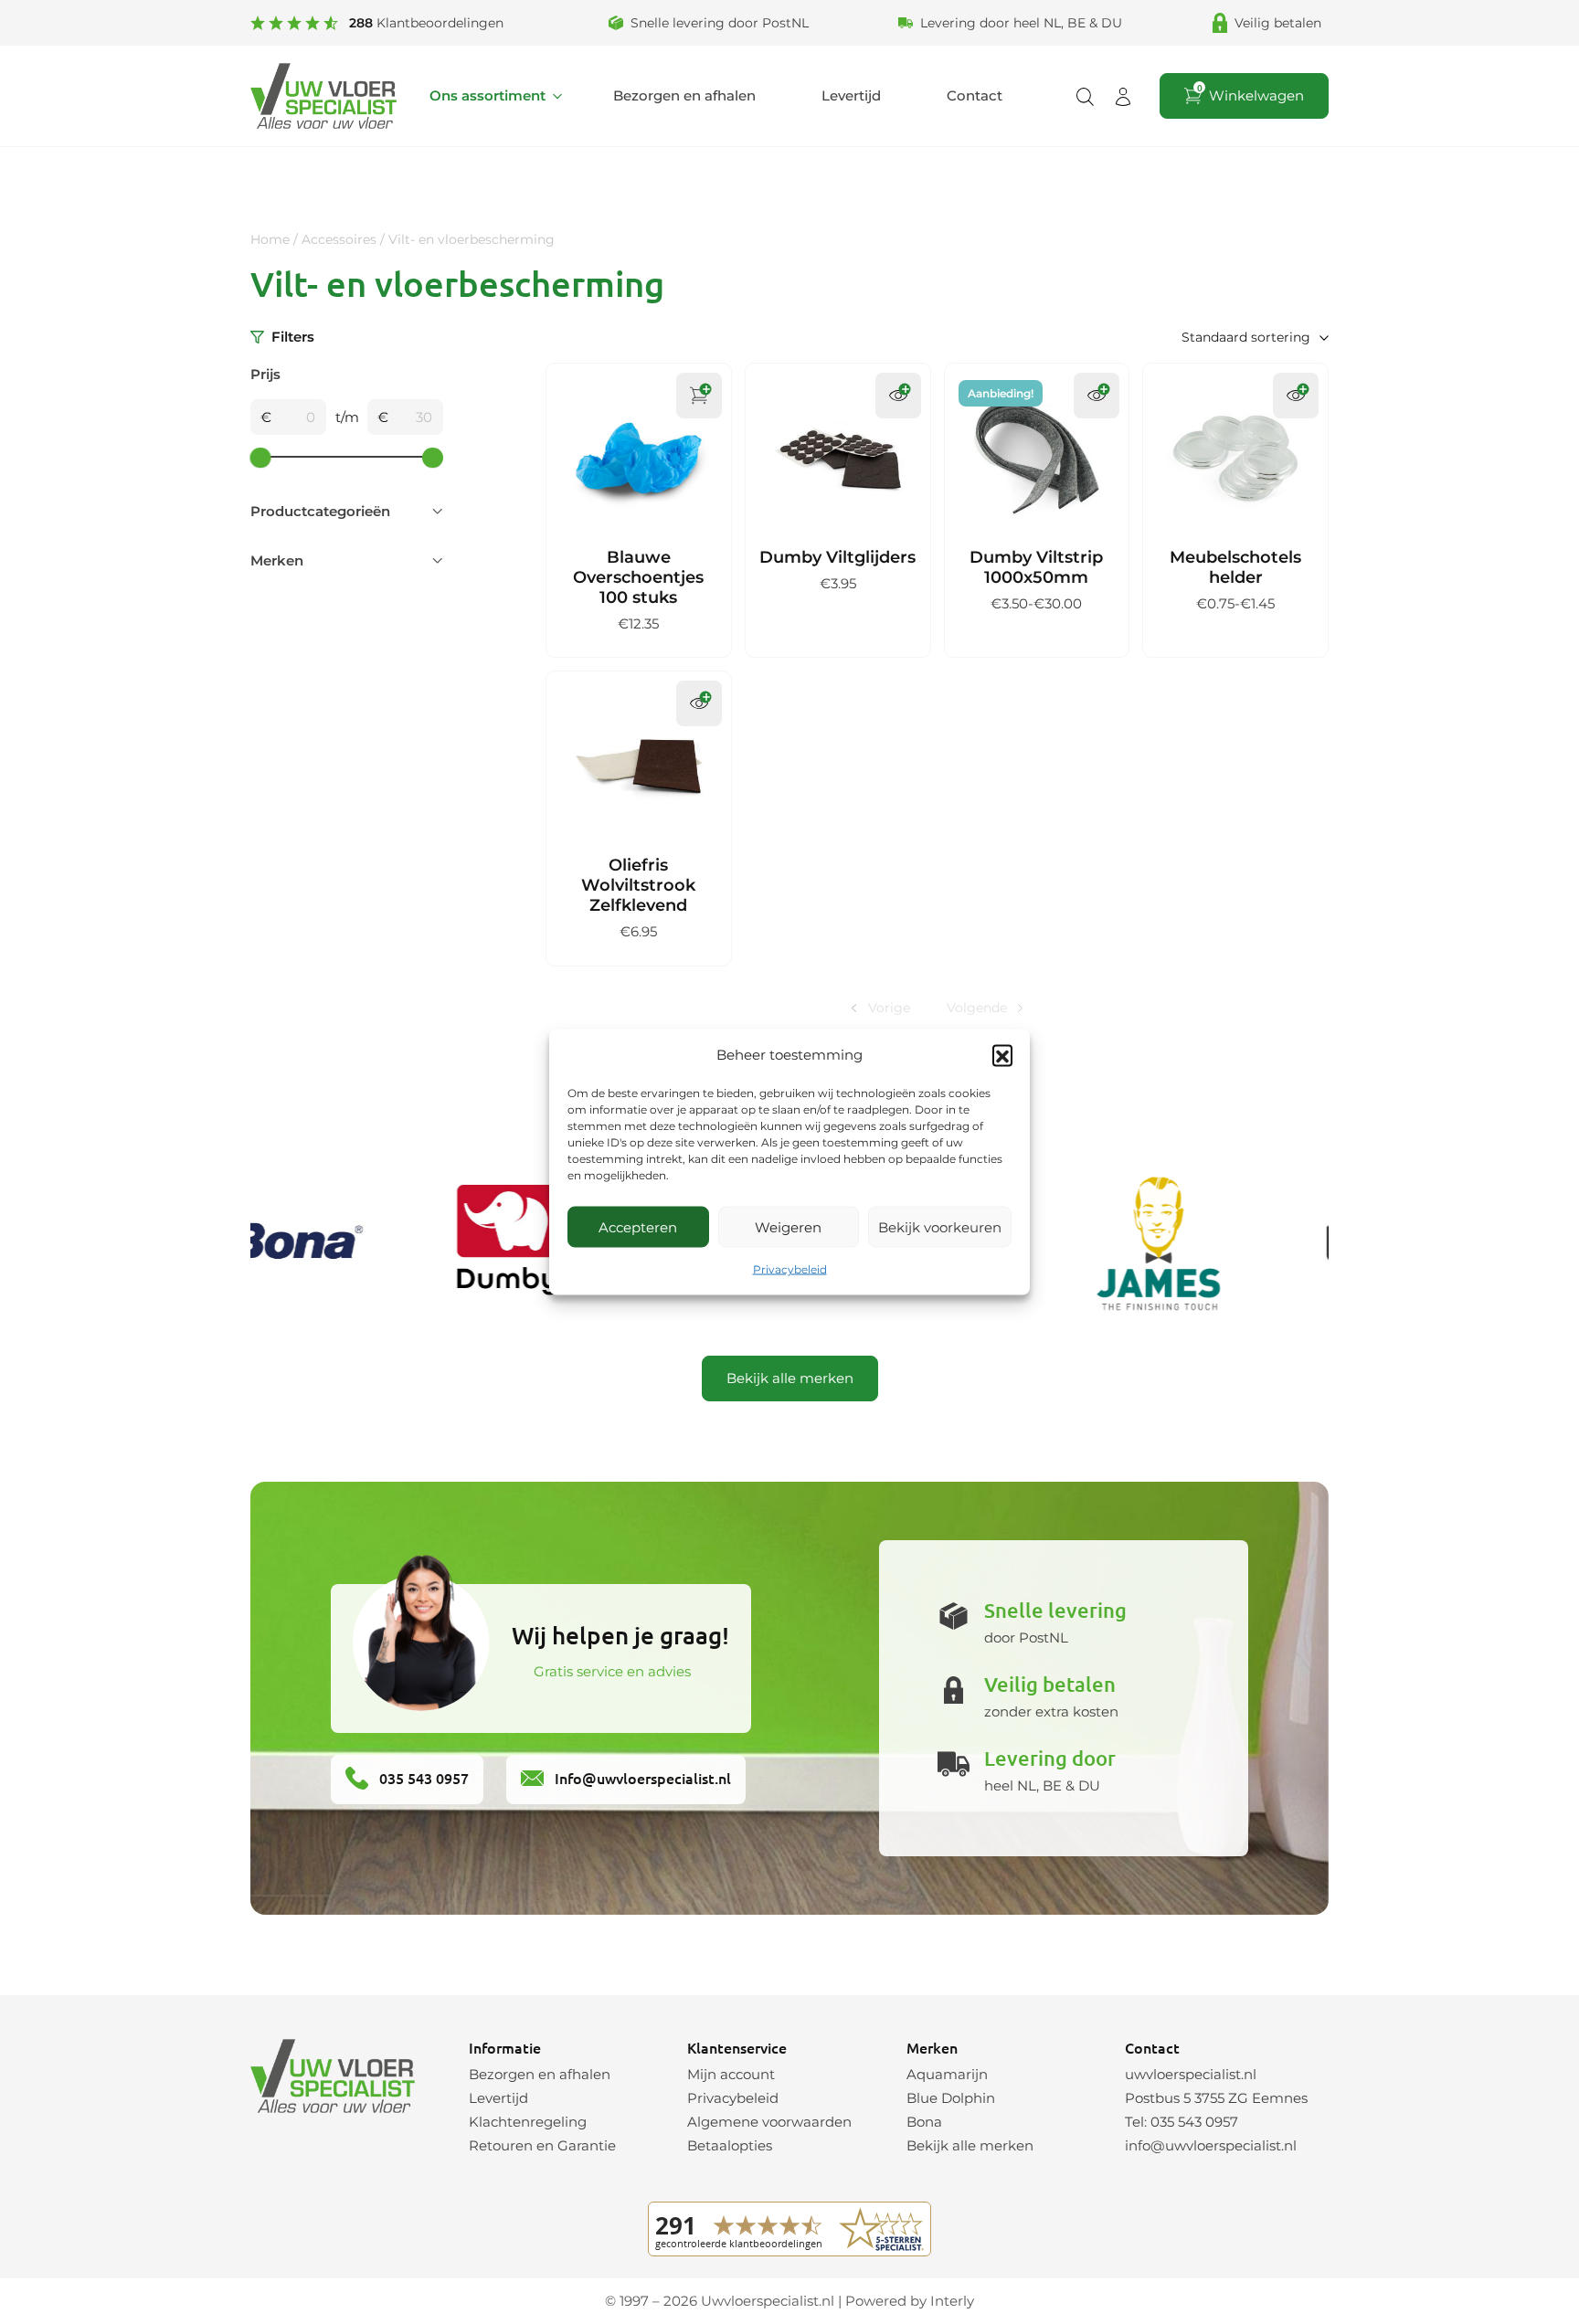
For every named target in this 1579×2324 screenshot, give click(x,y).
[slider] (261, 457)
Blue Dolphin (951, 2098)
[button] (1002, 1055)
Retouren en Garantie (542, 2145)
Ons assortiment (487, 95)
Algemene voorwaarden (769, 2122)
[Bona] (260, 1243)
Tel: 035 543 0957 (1182, 2122)
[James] (1123, 1243)
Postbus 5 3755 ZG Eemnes (1216, 2098)
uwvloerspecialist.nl (1191, 2074)
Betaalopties (730, 2145)
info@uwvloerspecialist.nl (1211, 2145)
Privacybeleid (790, 1269)
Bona (924, 2122)
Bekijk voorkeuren (940, 1226)
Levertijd (851, 95)
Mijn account (731, 2074)
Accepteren (638, 1226)
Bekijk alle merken (790, 1378)
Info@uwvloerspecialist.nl (641, 1778)
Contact (975, 95)
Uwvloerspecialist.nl (768, 2301)
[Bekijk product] (898, 396)
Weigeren (788, 1226)
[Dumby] (476, 1243)
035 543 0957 (422, 1778)
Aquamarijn (947, 2074)
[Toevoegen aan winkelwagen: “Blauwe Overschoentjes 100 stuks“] (699, 396)
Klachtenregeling (528, 2122)
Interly (952, 2301)
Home (270, 239)
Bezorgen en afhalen (684, 95)
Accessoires (339, 239)
